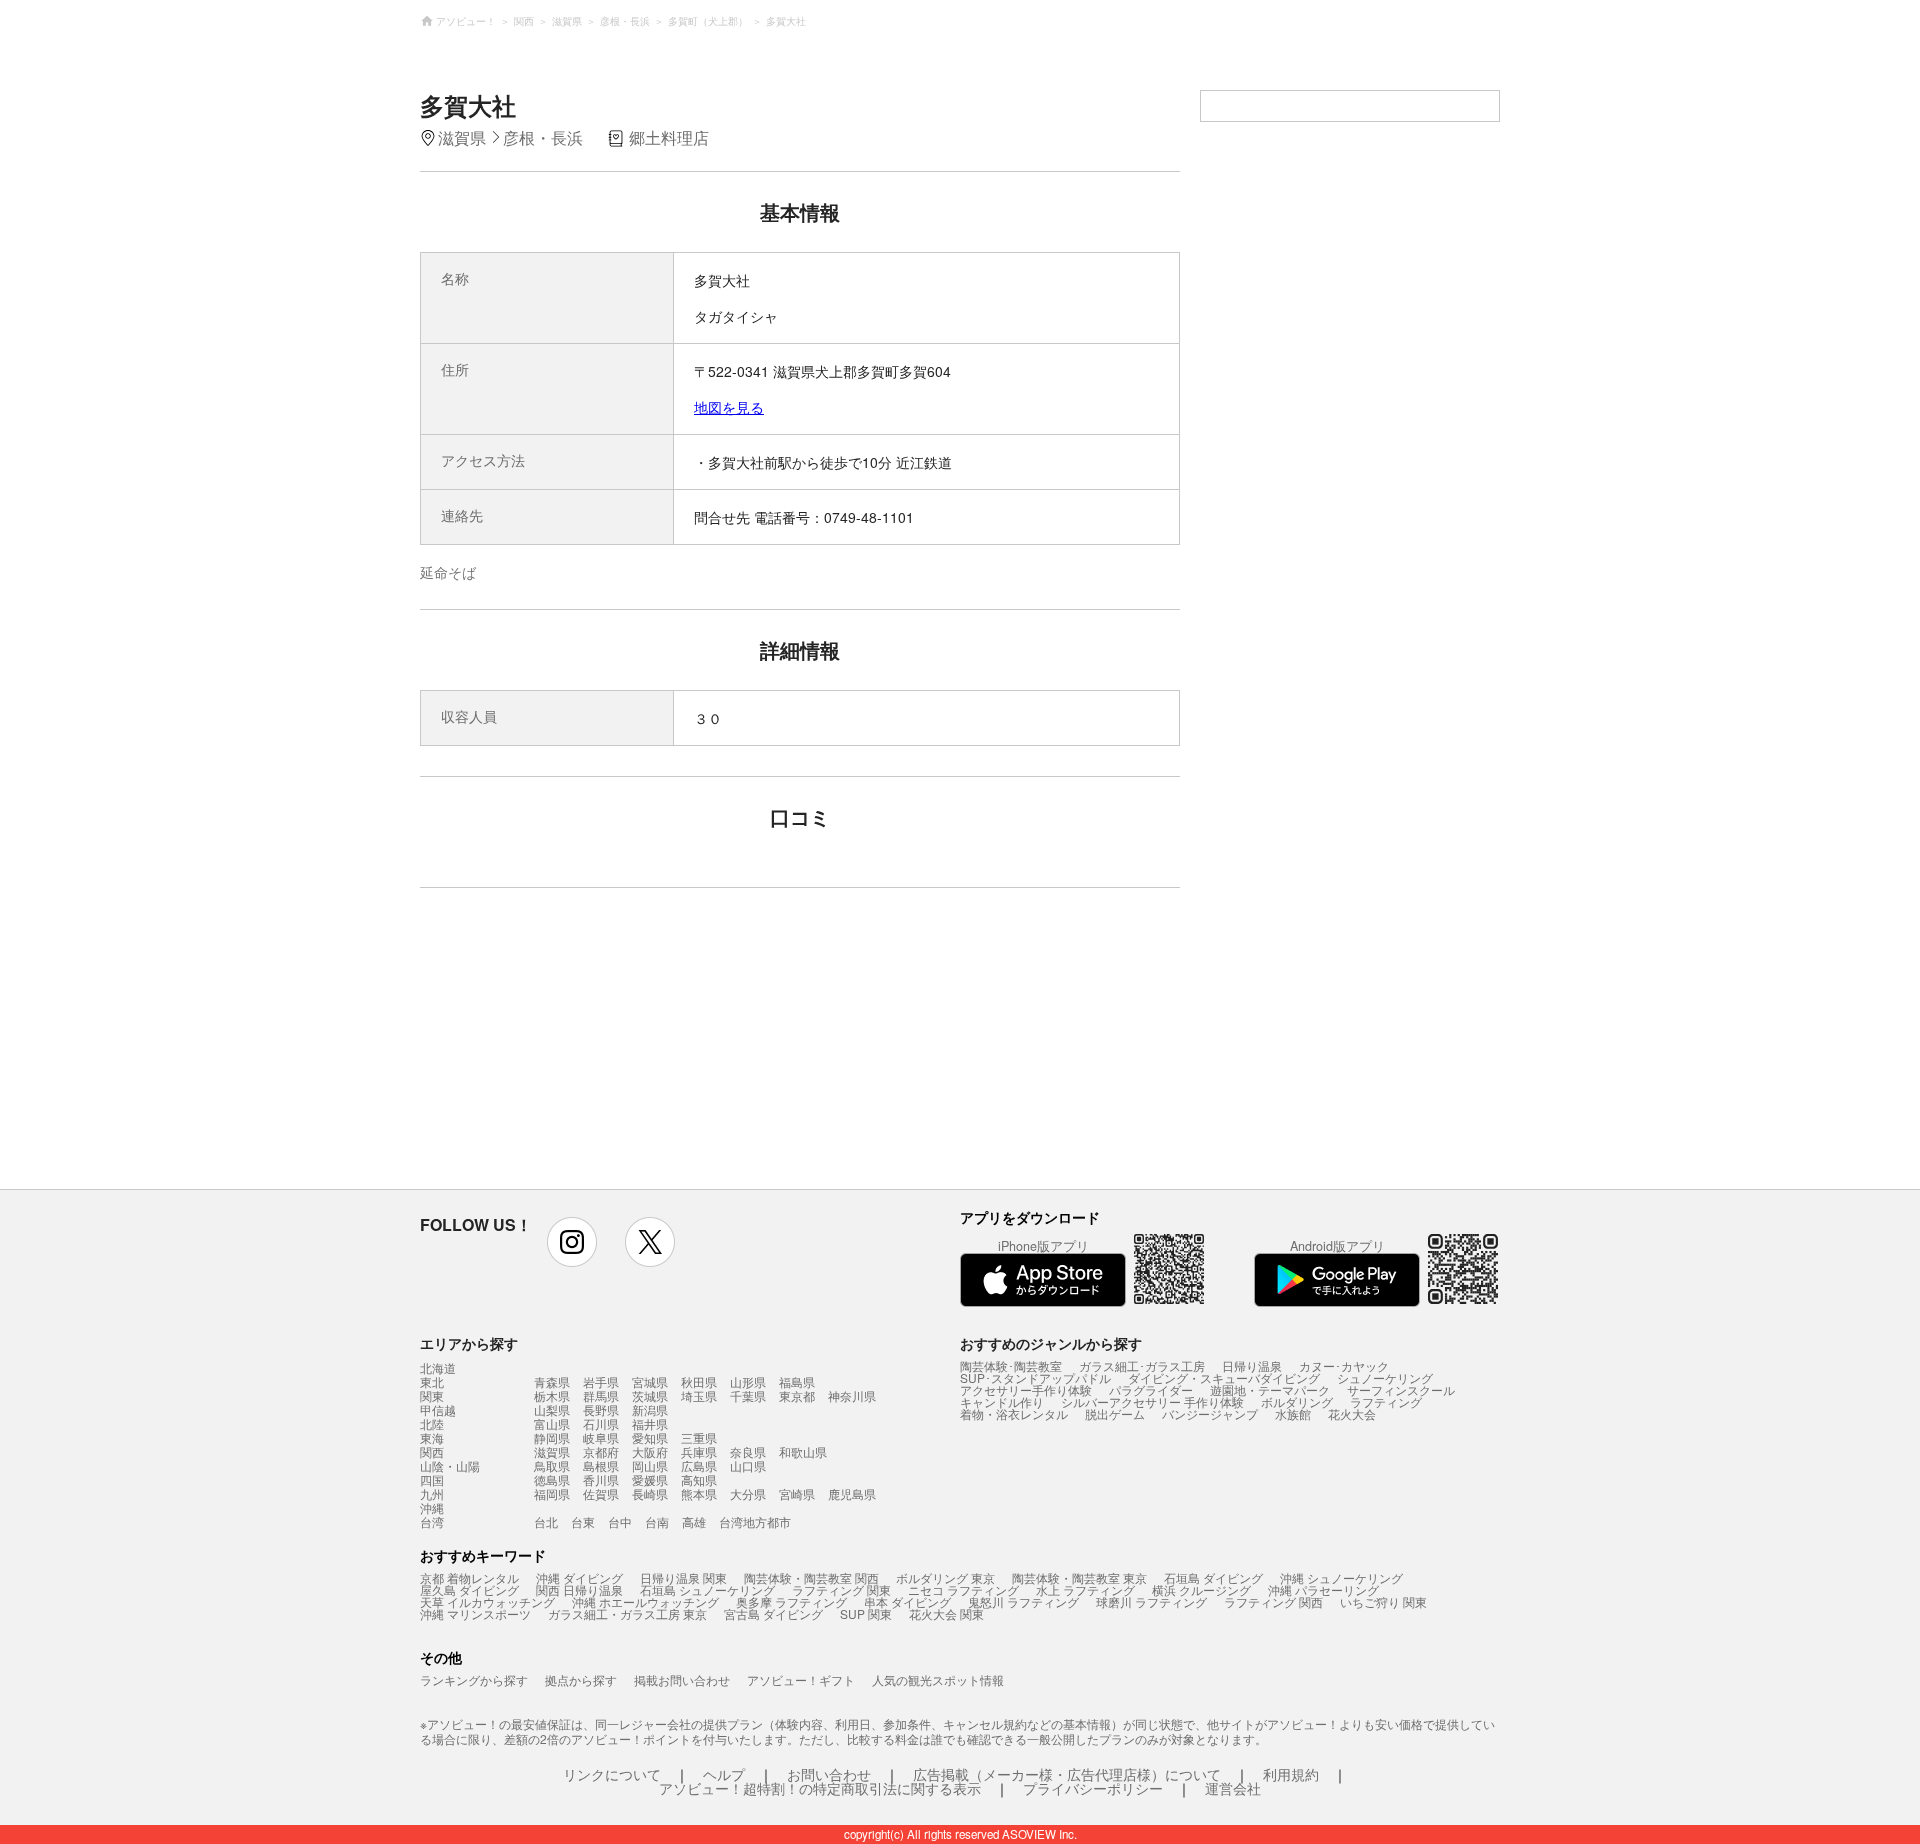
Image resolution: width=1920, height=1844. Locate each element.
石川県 (601, 1423)
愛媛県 (650, 1479)
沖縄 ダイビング (579, 1577)
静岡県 (552, 1437)
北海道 (438, 1368)
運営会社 (1233, 1788)
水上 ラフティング (1085, 1589)
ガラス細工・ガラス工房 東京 (627, 1613)
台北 (546, 1521)
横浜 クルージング (1201, 1589)
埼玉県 (699, 1395)
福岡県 (552, 1493)
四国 (432, 1480)
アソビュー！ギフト (801, 1679)
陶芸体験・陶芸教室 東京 (1079, 1577)
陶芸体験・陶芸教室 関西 (811, 1577)
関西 (432, 1452)
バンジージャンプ (1210, 1413)
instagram (572, 1242)
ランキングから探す (474, 1679)
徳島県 (552, 1479)
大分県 (748, 1493)
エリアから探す (469, 1343)
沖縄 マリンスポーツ (475, 1613)
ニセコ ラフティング (963, 1589)
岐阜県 (601, 1437)
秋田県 (699, 1381)
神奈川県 (852, 1395)
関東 (432, 1396)
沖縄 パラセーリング (1323, 1589)
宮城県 (650, 1381)
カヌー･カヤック (1344, 1365)
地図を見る (729, 407)
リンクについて (612, 1774)
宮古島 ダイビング (773, 1613)
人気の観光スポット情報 (938, 1679)
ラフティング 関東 (841, 1589)
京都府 (601, 1451)
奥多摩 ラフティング (791, 1601)
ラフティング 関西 (1273, 1601)
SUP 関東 (866, 1613)
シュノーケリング (1385, 1377)
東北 (432, 1382)
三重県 (699, 1437)
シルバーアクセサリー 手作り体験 (1152, 1401)
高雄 (694, 1521)
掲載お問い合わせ (682, 1679)
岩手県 (601, 1381)
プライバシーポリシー (1093, 1788)
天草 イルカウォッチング (487, 1601)
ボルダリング (1297, 1401)
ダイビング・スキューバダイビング (1224, 1377)
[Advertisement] (627, 1048)
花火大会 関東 (946, 1613)
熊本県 (699, 1493)
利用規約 (1291, 1774)
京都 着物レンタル (469, 1577)
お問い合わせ (829, 1774)
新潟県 (650, 1409)
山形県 (748, 1381)
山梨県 (552, 1409)
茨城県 (650, 1395)
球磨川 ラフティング (1151, 1601)
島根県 (601, 1465)
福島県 (797, 1381)
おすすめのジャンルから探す (1051, 1343)
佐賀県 (601, 1493)
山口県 (748, 1465)
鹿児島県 (852, 1493)
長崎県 (650, 1493)
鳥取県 (552, 1465)
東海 (432, 1438)
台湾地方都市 (755, 1521)
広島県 (699, 1465)
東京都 (797, 1395)
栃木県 (552, 1395)
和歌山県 (803, 1451)
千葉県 (748, 1395)
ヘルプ (724, 1774)
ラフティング (1386, 1401)
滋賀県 (552, 1451)
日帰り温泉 (1252, 1365)
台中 (620, 1521)
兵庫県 (699, 1451)
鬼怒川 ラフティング (1023, 1601)
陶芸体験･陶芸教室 (1011, 1365)
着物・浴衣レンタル (1014, 1413)
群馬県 (601, 1395)
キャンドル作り (1002, 1401)
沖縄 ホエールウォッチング (645, 1601)
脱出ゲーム (1115, 1413)
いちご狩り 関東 (1383, 1601)
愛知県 (650, 1437)
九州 (432, 1494)
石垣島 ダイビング (1213, 1577)
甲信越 (438, 1410)
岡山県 (650, 1465)
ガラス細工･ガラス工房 (1142, 1365)
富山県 (552, 1423)
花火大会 (1352, 1413)
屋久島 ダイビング (469, 1589)
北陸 (432, 1424)
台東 (583, 1521)
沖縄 (432, 1508)
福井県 (650, 1423)
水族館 (1293, 1413)
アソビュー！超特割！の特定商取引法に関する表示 (820, 1788)
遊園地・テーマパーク (1270, 1389)
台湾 (432, 1522)
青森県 (552, 1381)
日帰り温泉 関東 (683, 1577)
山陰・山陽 (450, 1466)
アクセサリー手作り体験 (1026, 1389)
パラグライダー (1151, 1389)
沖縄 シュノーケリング (1341, 1577)
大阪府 (650, 1451)
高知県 (699, 1479)
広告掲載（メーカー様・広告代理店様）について (1067, 1774)
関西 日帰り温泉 (579, 1589)
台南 (657, 1521)
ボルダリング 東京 (945, 1577)
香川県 (601, 1479)
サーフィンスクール (1401, 1389)
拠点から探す (581, 1679)
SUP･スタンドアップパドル (1035, 1377)
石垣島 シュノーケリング (707, 1589)
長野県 (601, 1409)
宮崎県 (797, 1493)
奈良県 (748, 1451)
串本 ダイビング (907, 1601)
